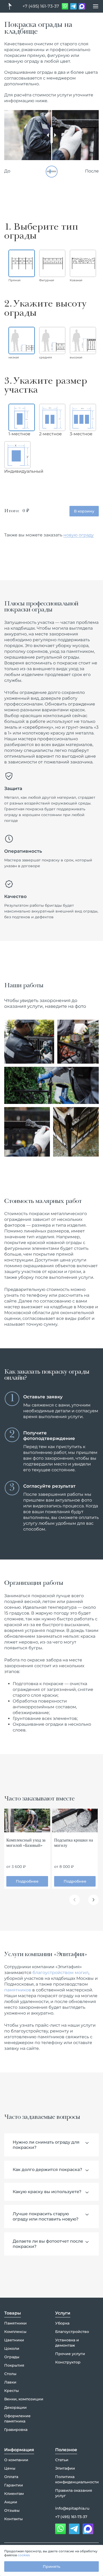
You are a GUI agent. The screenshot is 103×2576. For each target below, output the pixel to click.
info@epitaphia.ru (72, 2508)
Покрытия (14, 2365)
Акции (11, 2502)
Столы (10, 2374)
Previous (74, 1900)
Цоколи (12, 2348)
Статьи (62, 2460)
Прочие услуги (70, 2354)
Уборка (62, 2323)
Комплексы (15, 2332)
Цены (10, 2468)
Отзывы (12, 2510)
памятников (18, 1990)
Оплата (11, 2477)
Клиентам (14, 2494)
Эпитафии (65, 2468)
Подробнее (27, 1881)
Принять (51, 2567)
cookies (24, 2555)
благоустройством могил (60, 1973)
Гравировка (16, 2430)
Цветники (14, 2340)
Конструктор (68, 2362)
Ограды (12, 2357)
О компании (16, 2460)
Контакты (13, 2519)
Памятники (15, 2323)
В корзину (84, 511)
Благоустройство (72, 2332)
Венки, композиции (24, 2399)
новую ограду (79, 535)
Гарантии (14, 2485)
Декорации (15, 2407)
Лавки (10, 2382)
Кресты (11, 2391)
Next (93, 1900)
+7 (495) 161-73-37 (41, 6)
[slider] (52, 135)
